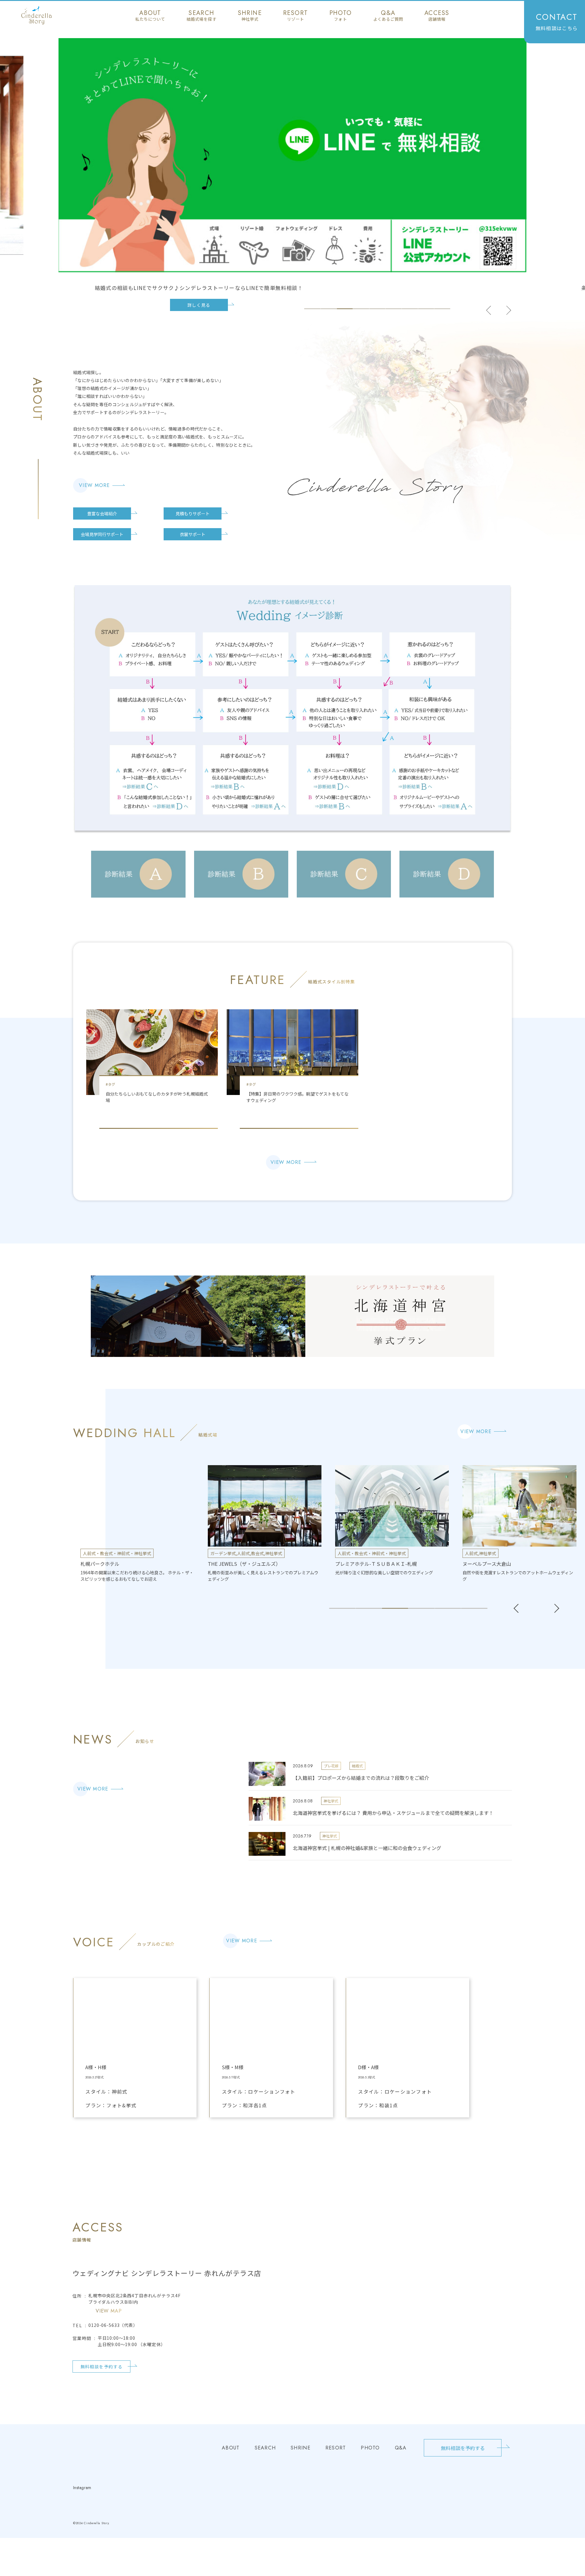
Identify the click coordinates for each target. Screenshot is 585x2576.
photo (341, 16)
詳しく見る (199, 305)
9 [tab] (442, 309)
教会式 (130, 1553)
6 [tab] (394, 309)
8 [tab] (426, 309)
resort (295, 16)
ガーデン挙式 (95, 1553)
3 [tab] (345, 309)
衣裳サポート (193, 534)
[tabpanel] (292, 175)
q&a (388, 16)
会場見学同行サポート (102, 534)
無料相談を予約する (102, 2367)
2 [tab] (329, 309)
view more (94, 485)
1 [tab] (312, 309)
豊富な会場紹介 (102, 513)
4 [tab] (361, 309)
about (150, 16)
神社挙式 (146, 1553)
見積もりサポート (193, 513)
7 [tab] (410, 309)
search (201, 16)
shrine (250, 16)
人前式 (116, 1553)
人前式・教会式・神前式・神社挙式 (244, 1553)
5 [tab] (377, 309)
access (437, 16)
